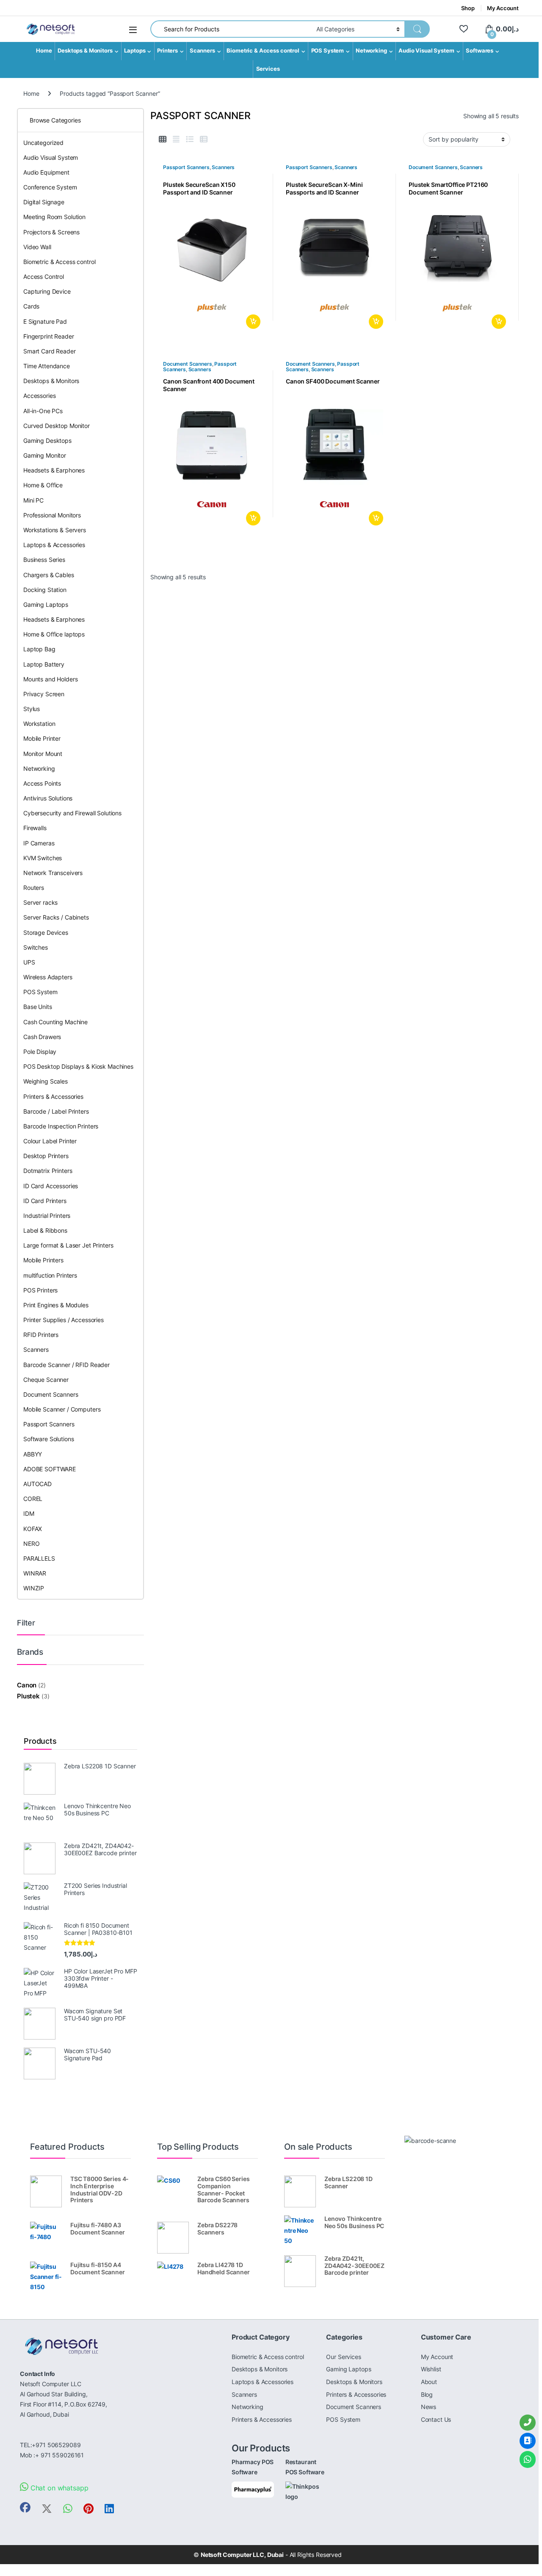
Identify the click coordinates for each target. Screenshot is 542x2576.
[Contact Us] (528, 2441)
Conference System (50, 187)
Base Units (38, 1007)
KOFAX (33, 1529)
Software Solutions (48, 1439)
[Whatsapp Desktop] (68, 2509)
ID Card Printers (45, 1201)
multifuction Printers (50, 1275)
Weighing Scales (46, 1081)
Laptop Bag (39, 649)
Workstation (39, 724)
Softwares (480, 51)
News (429, 2407)
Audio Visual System (426, 51)
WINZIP (34, 1588)
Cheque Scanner (46, 1380)
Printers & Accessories (53, 1096)
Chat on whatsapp (58, 2488)
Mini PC (33, 500)
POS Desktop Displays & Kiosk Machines (78, 1066)
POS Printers (40, 1290)
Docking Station (45, 590)
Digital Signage (44, 202)
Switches (36, 947)
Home (44, 51)
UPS (29, 962)
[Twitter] (47, 2509)
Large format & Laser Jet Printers (68, 1245)
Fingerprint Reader (48, 336)
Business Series (44, 560)
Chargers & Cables (49, 575)
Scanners (202, 51)
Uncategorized (43, 143)
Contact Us (436, 2419)
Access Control (44, 276)
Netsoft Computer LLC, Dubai (242, 2555)
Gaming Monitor (45, 455)
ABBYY (33, 1454)
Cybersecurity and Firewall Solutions (72, 813)
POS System (328, 51)
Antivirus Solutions (48, 798)
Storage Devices (46, 932)
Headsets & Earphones (54, 470)
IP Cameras (39, 843)
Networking (371, 51)
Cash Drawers (42, 1037)
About (429, 2382)
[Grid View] (163, 139)
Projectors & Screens (51, 232)
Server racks (40, 902)
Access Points (42, 783)
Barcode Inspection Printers (61, 1126)
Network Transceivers (53, 873)
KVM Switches (43, 858)
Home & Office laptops (54, 634)
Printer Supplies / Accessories (64, 1320)
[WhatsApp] (528, 2459)
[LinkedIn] (109, 2509)
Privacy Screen (44, 694)
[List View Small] (204, 139)
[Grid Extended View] (176, 139)
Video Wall (37, 247)
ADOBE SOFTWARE (50, 1469)
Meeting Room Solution (54, 217)
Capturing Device (47, 291)
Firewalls (35, 828)
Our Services (343, 2357)
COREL (33, 1499)
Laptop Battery (44, 664)
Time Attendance (47, 366)
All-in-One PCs (43, 411)
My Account (503, 8)
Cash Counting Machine (55, 1022)
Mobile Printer (42, 738)
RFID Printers (41, 1335)
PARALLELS (39, 1558)
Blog (427, 2394)
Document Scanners (433, 167)
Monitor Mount (43, 754)
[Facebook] (25, 2508)
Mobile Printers (43, 1260)
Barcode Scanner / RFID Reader (66, 1365)
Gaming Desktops (47, 440)
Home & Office (43, 485)
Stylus (32, 709)
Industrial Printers (47, 1216)
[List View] (190, 139)
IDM (29, 1513)
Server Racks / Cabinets (56, 917)
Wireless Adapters (48, 977)
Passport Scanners (186, 167)
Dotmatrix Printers (48, 1171)
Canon (27, 1685)
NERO (31, 1544)
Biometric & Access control (263, 51)
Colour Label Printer (50, 1141)
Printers (167, 51)
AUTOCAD (37, 1484)
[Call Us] (528, 2423)
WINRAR (35, 1573)
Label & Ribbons (45, 1230)
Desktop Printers (46, 1156)
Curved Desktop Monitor (57, 426)
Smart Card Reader (50, 351)
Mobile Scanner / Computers (62, 1409)
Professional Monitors (52, 515)
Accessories (39, 396)
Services (268, 69)
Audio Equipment (46, 172)
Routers (34, 888)
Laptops (135, 51)
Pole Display (40, 1052)
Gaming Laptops (46, 604)
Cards (31, 306)
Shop (468, 8)
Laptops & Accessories (54, 545)
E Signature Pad (45, 321)
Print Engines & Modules (56, 1305)
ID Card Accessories (51, 1186)
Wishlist (431, 2369)
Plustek (28, 1696)
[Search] (417, 29)
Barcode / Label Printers (56, 1111)
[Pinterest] (88, 2509)
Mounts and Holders (50, 679)
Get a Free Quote (252, 322)
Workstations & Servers (55, 530)
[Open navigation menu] (133, 30)
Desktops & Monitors (85, 51)
